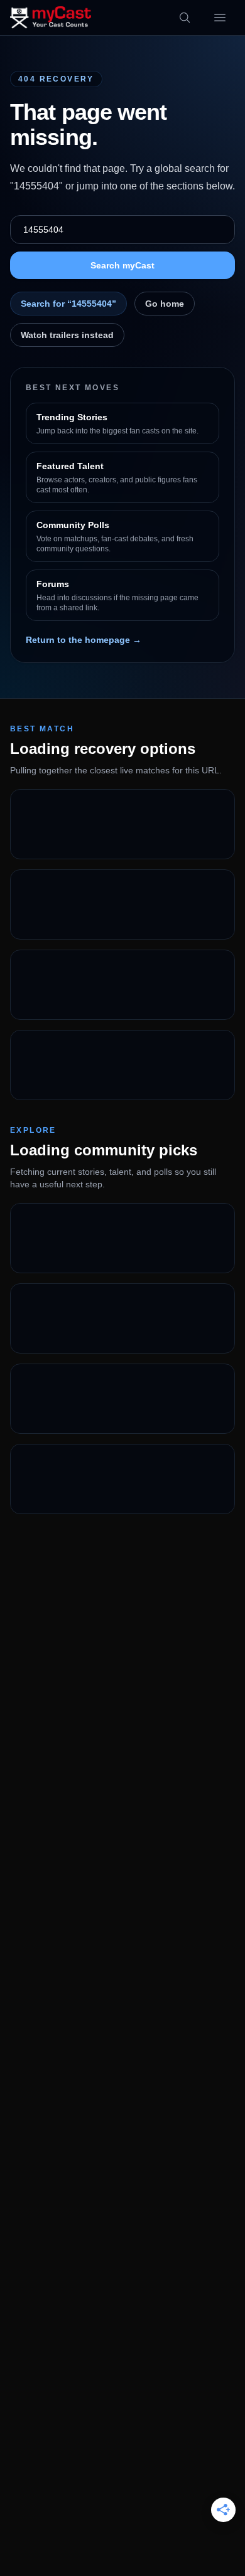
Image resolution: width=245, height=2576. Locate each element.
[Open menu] (220, 18)
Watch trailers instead (67, 335)
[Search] (185, 18)
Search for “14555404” (68, 304)
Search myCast (122, 265)
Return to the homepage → (84, 640)
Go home (165, 304)
